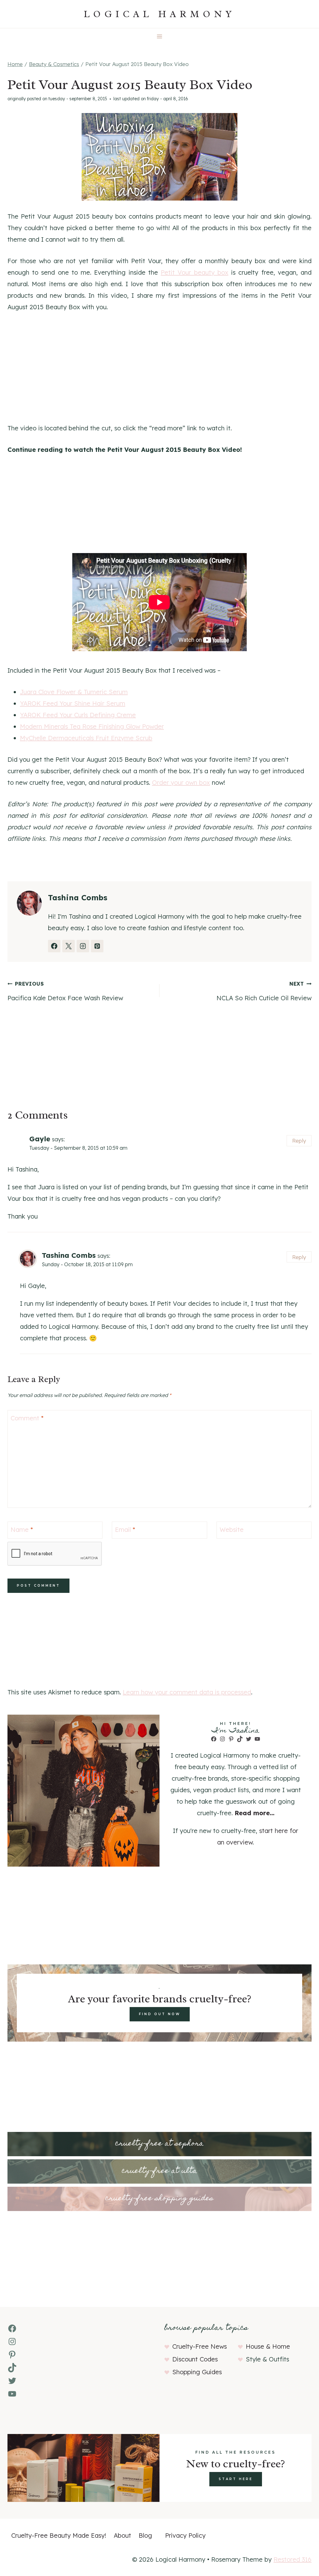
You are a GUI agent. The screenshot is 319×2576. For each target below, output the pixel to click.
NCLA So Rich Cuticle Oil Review (264, 991)
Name (22, 1529)
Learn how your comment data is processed (187, 1692)
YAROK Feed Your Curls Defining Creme (78, 715)
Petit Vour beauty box (195, 272)
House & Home (268, 2346)
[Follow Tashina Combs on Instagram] (83, 946)
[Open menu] (160, 36)
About (122, 2535)
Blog (145, 2535)
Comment (27, 1418)
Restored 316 (293, 2559)
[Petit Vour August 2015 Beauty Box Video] (159, 157)
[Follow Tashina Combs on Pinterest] (97, 946)
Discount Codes (195, 2359)
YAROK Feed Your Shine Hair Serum (73, 703)
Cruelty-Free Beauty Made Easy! (59, 2535)
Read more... (255, 1813)
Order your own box (181, 782)
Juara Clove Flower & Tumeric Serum (74, 692)
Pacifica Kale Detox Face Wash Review (65, 991)
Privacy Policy (185, 2535)
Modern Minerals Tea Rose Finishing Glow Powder (92, 726)
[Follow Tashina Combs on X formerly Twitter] (69, 946)
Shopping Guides (197, 2372)
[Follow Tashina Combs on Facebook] (54, 946)
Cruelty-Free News (200, 2346)
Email (125, 1529)
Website (232, 1529)
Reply (299, 1141)
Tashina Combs (69, 1255)
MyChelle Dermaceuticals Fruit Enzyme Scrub (86, 738)
